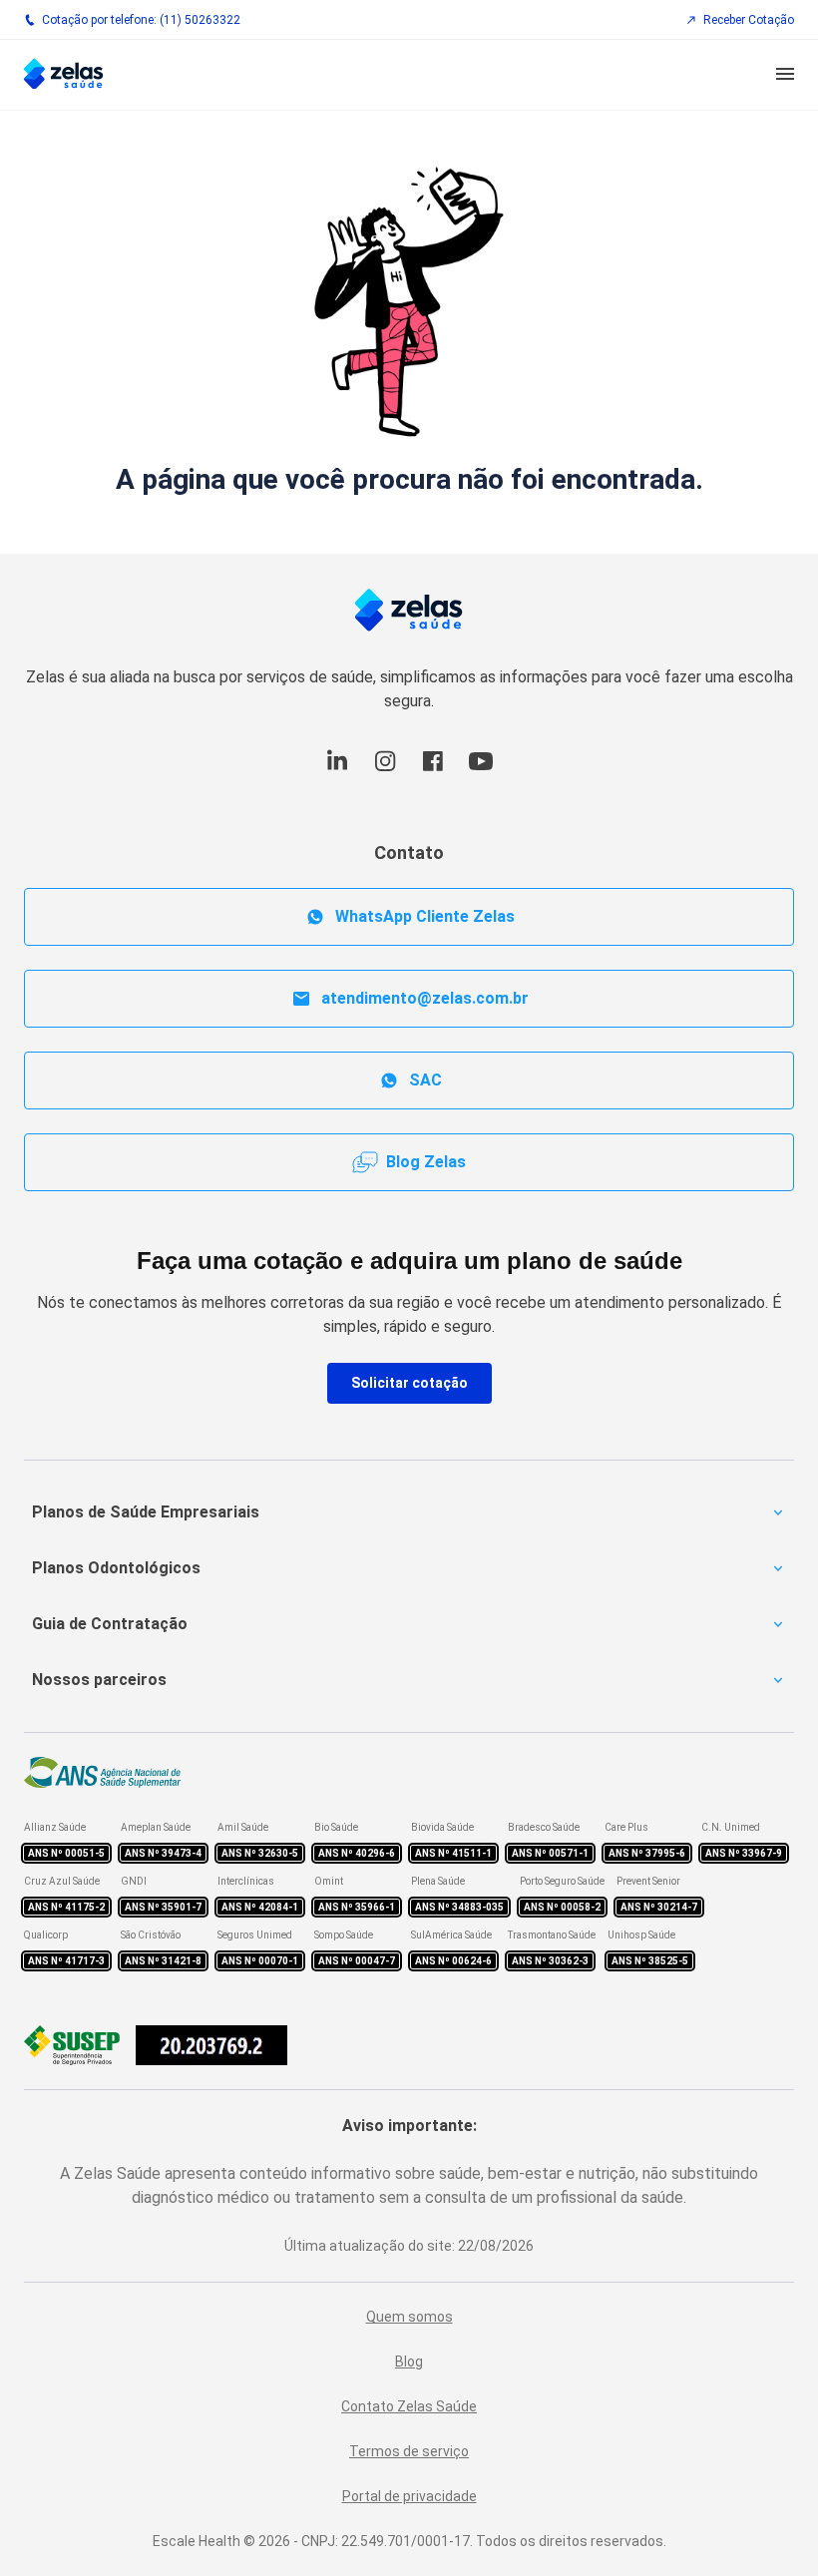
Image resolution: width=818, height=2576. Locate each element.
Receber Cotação (749, 20)
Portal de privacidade (409, 2496)
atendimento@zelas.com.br (425, 998)
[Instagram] (385, 772)
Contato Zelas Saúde (409, 2406)
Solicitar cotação (409, 1383)
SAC (425, 1080)
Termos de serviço (409, 2451)
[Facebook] (433, 772)
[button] (785, 75)
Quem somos (409, 2317)
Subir (771, 2449)
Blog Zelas (426, 1162)
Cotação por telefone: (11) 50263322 (141, 20)
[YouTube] (481, 772)
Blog (409, 2361)
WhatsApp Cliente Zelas (425, 916)
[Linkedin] (337, 772)
